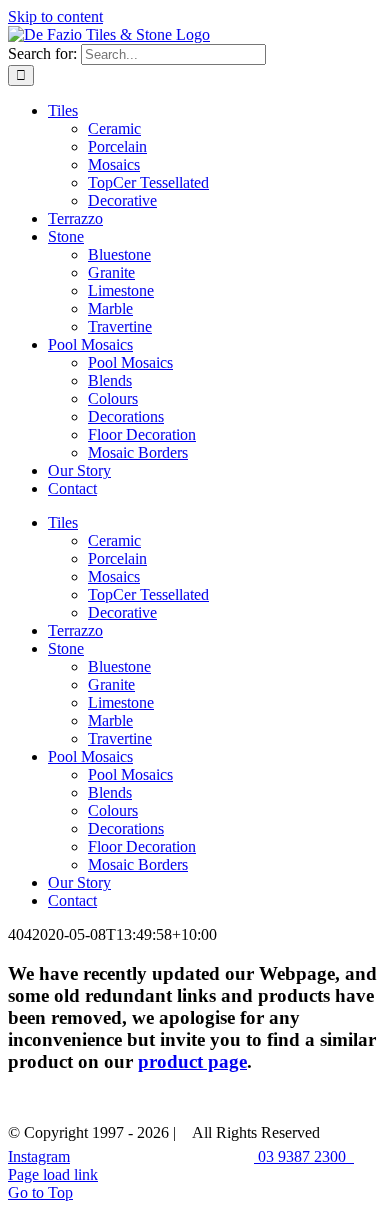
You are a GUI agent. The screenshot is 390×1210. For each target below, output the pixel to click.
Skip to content (55, 16)
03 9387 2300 (304, 1156)
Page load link (53, 1174)
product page (192, 1061)
